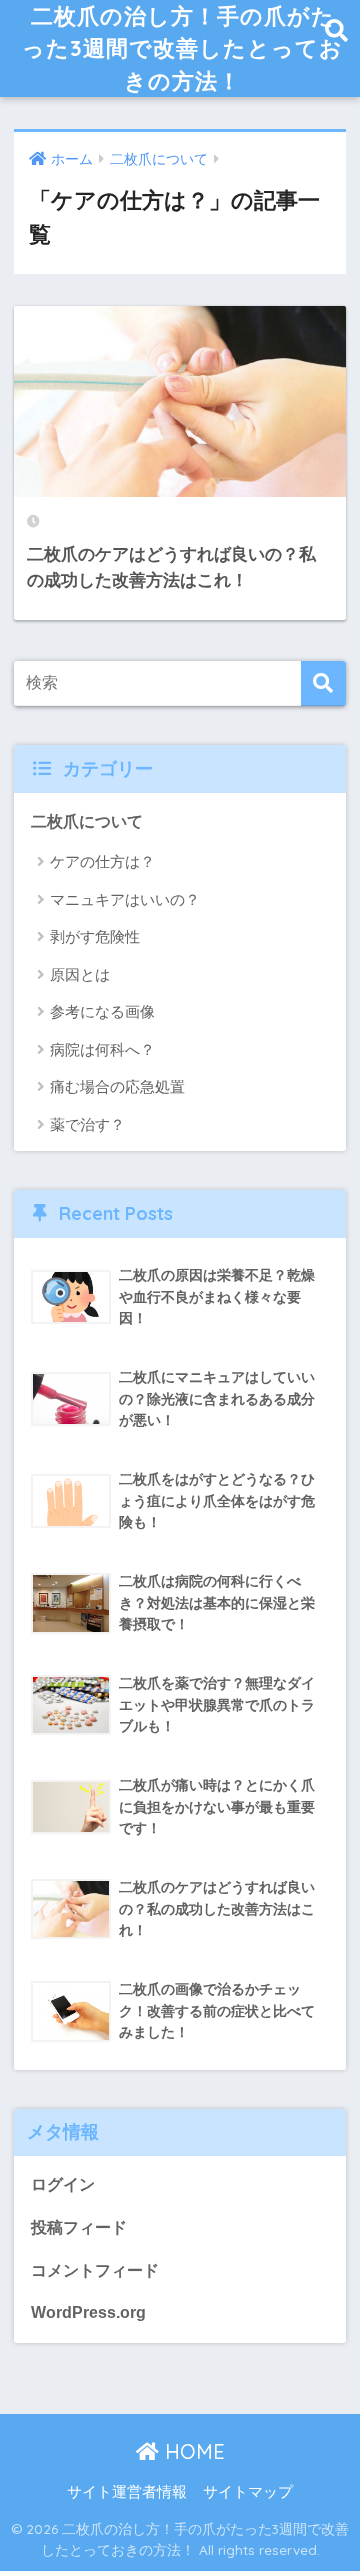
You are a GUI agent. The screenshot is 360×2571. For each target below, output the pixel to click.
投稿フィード (79, 2227)
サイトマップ (248, 2492)
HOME (192, 2451)
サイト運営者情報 (127, 2492)
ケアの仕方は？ (102, 861)
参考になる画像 (102, 1011)
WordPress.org (88, 2312)
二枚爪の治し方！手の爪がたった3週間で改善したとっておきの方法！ (182, 48)
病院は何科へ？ (102, 1049)
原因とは (80, 974)
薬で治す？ (87, 1124)
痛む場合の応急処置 (117, 1086)
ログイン (63, 2184)
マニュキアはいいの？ (125, 899)
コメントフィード (95, 2270)
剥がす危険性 (95, 936)
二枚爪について (87, 821)
